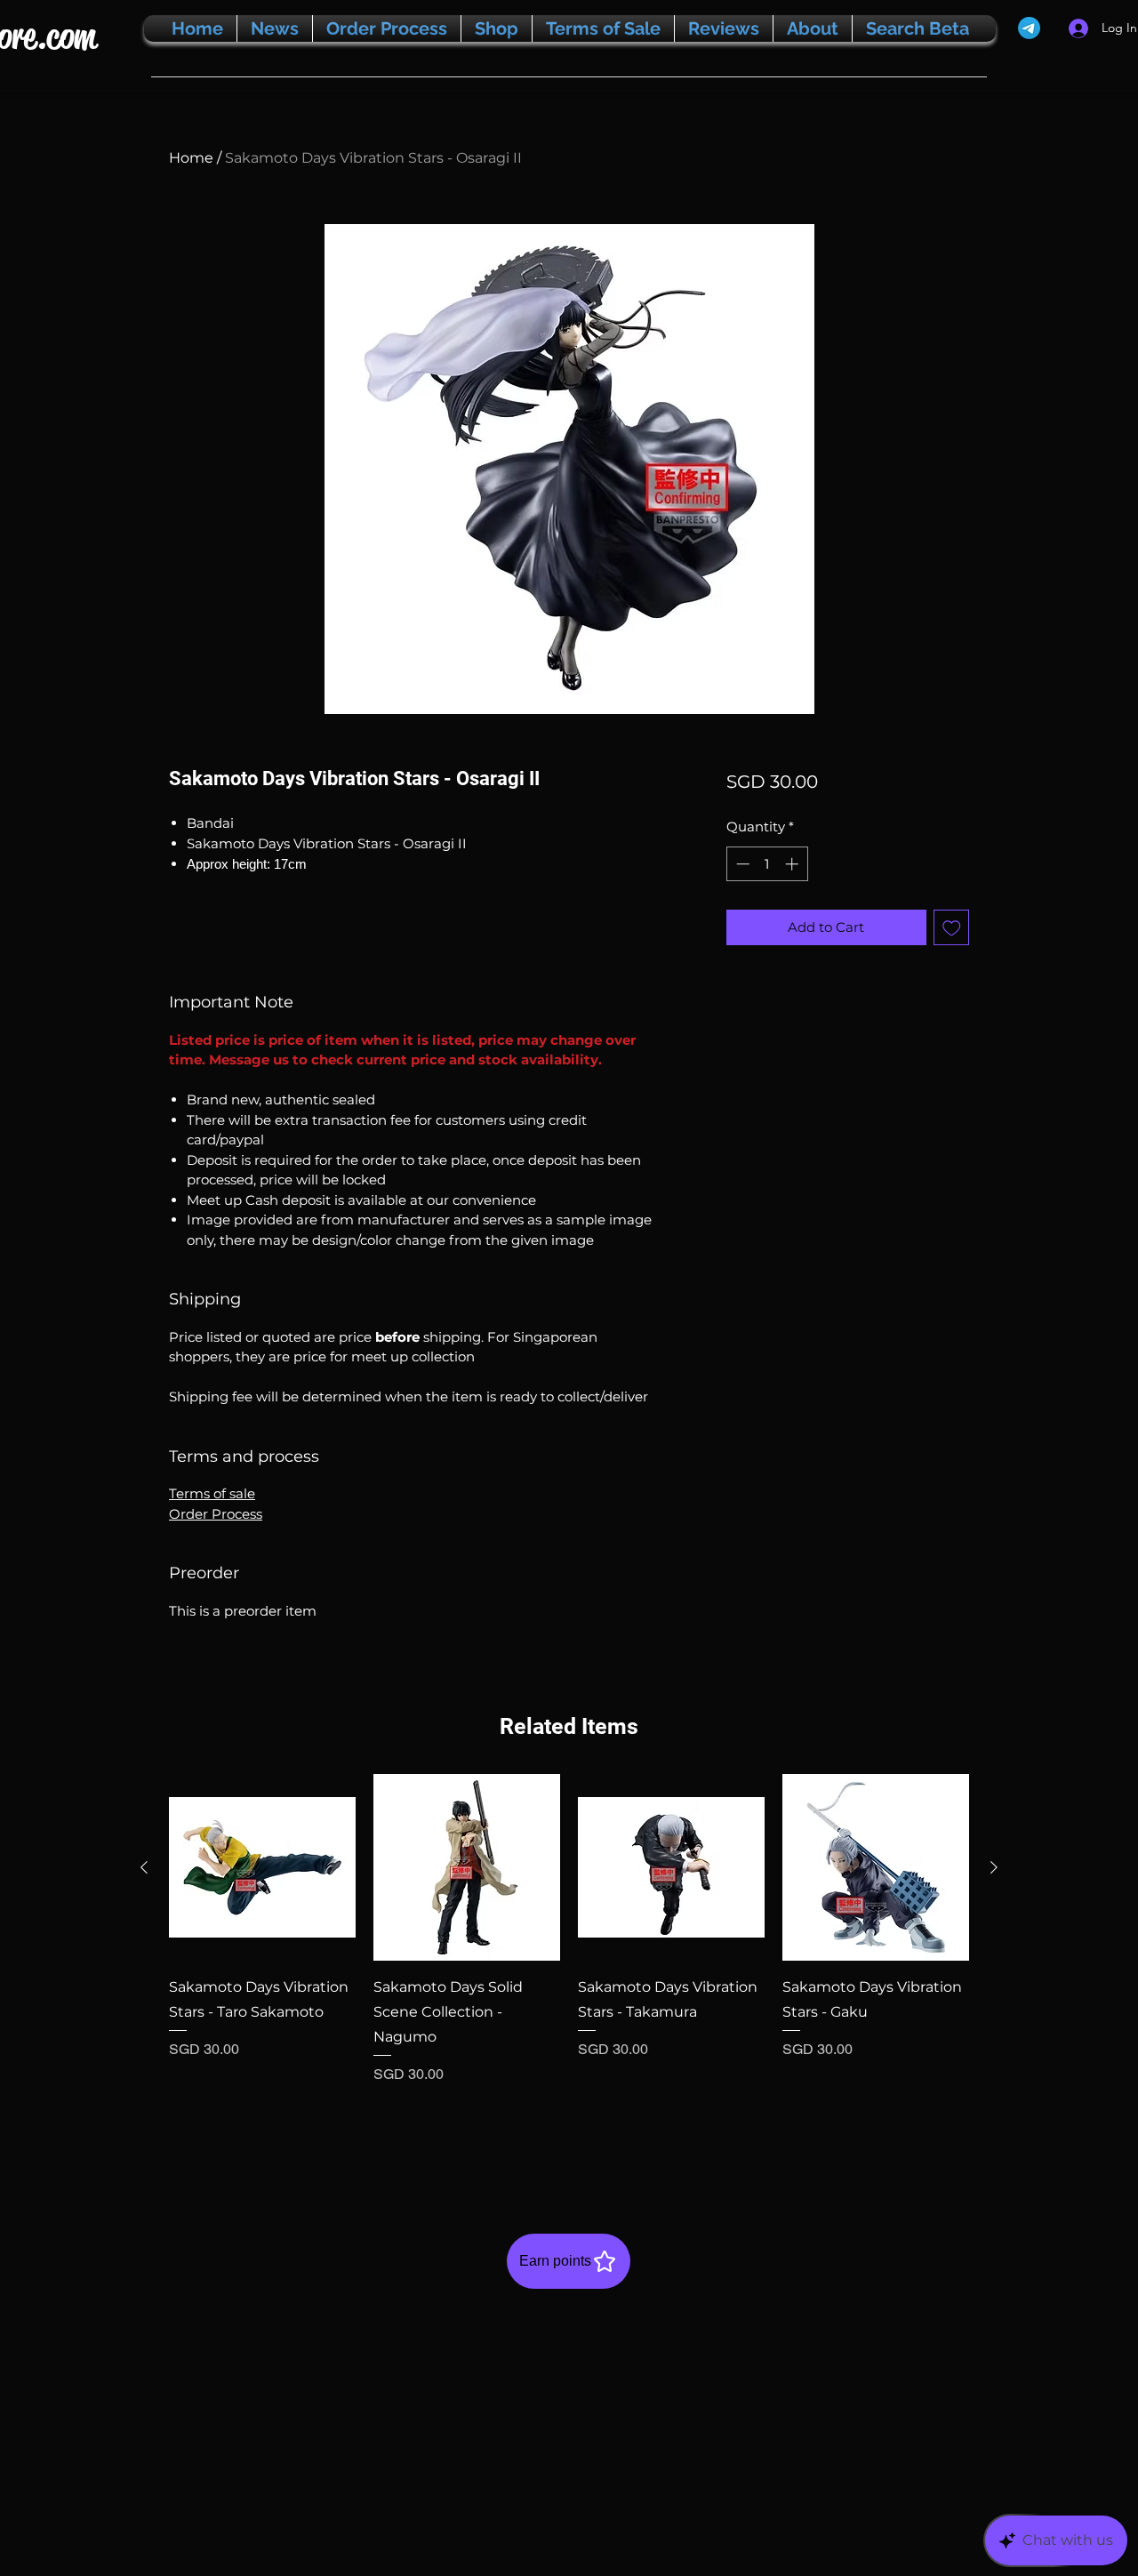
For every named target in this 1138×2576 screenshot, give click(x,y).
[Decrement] (741, 864)
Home (191, 158)
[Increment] (793, 864)
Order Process (216, 1514)
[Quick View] (262, 1867)
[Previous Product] (144, 1867)
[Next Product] (994, 1867)
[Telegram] (1029, 28)
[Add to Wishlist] (952, 928)
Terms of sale (212, 1493)
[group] (569, 1965)
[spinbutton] (767, 864)
